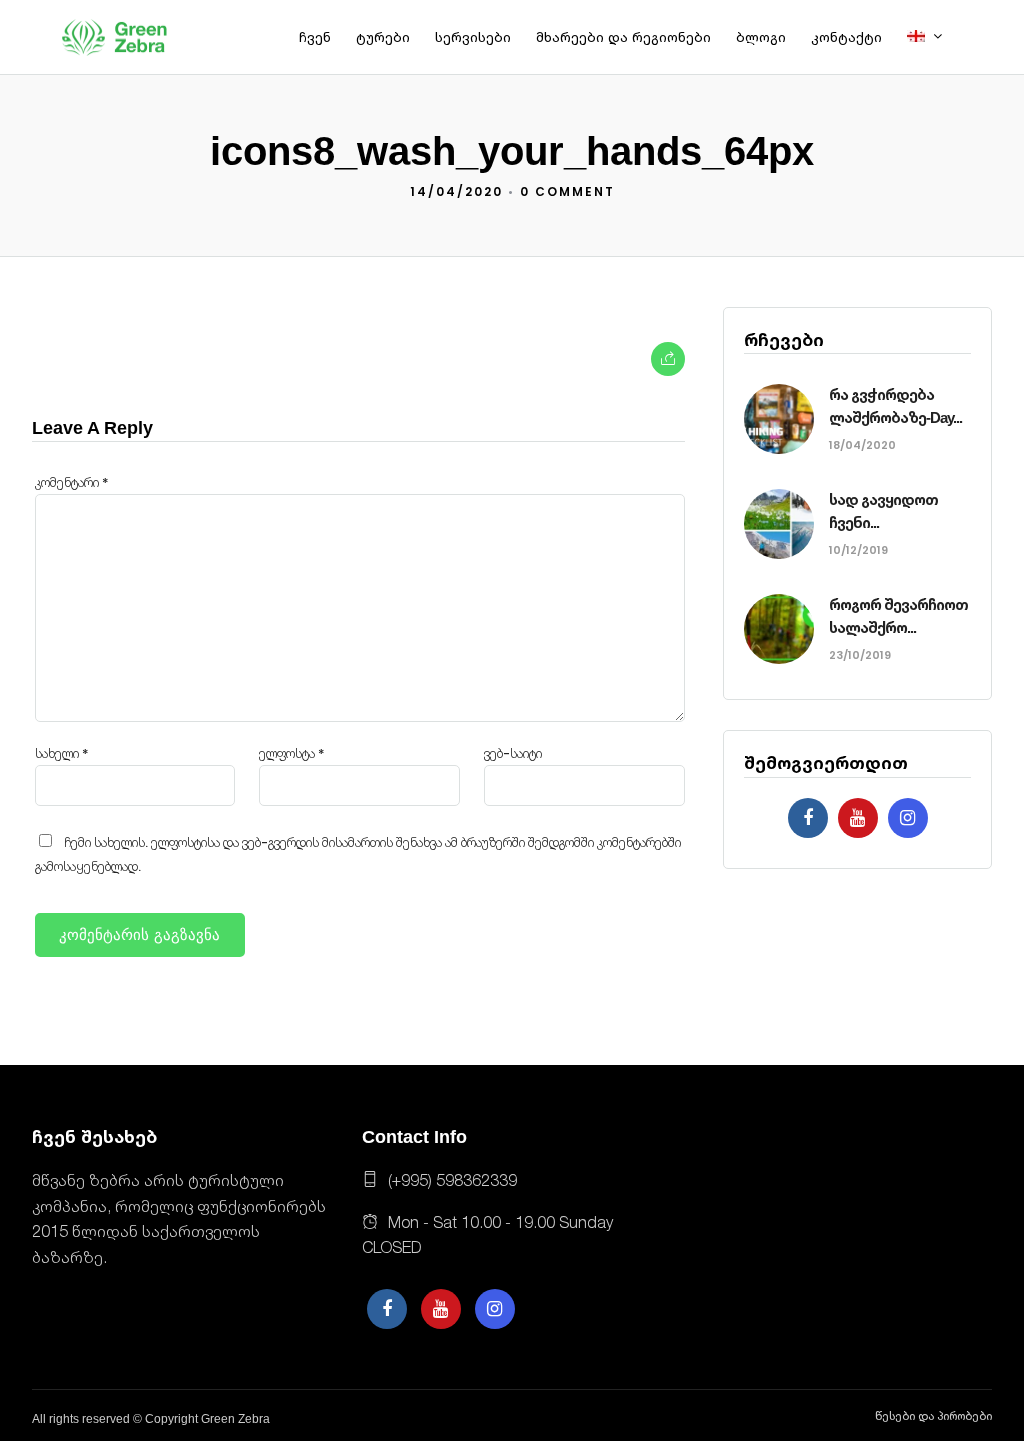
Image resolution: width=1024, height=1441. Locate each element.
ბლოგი (761, 37)
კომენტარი (72, 482)
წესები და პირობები (933, 1416)
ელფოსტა (292, 753)
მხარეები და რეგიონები (623, 37)
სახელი (62, 753)
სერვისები (473, 37)
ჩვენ (315, 37)
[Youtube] (858, 818)
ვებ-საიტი (513, 753)
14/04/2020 (456, 191)
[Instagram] (908, 818)
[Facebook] (808, 818)
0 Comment (567, 191)
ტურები (383, 37)
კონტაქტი (846, 37)
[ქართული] (932, 37)
